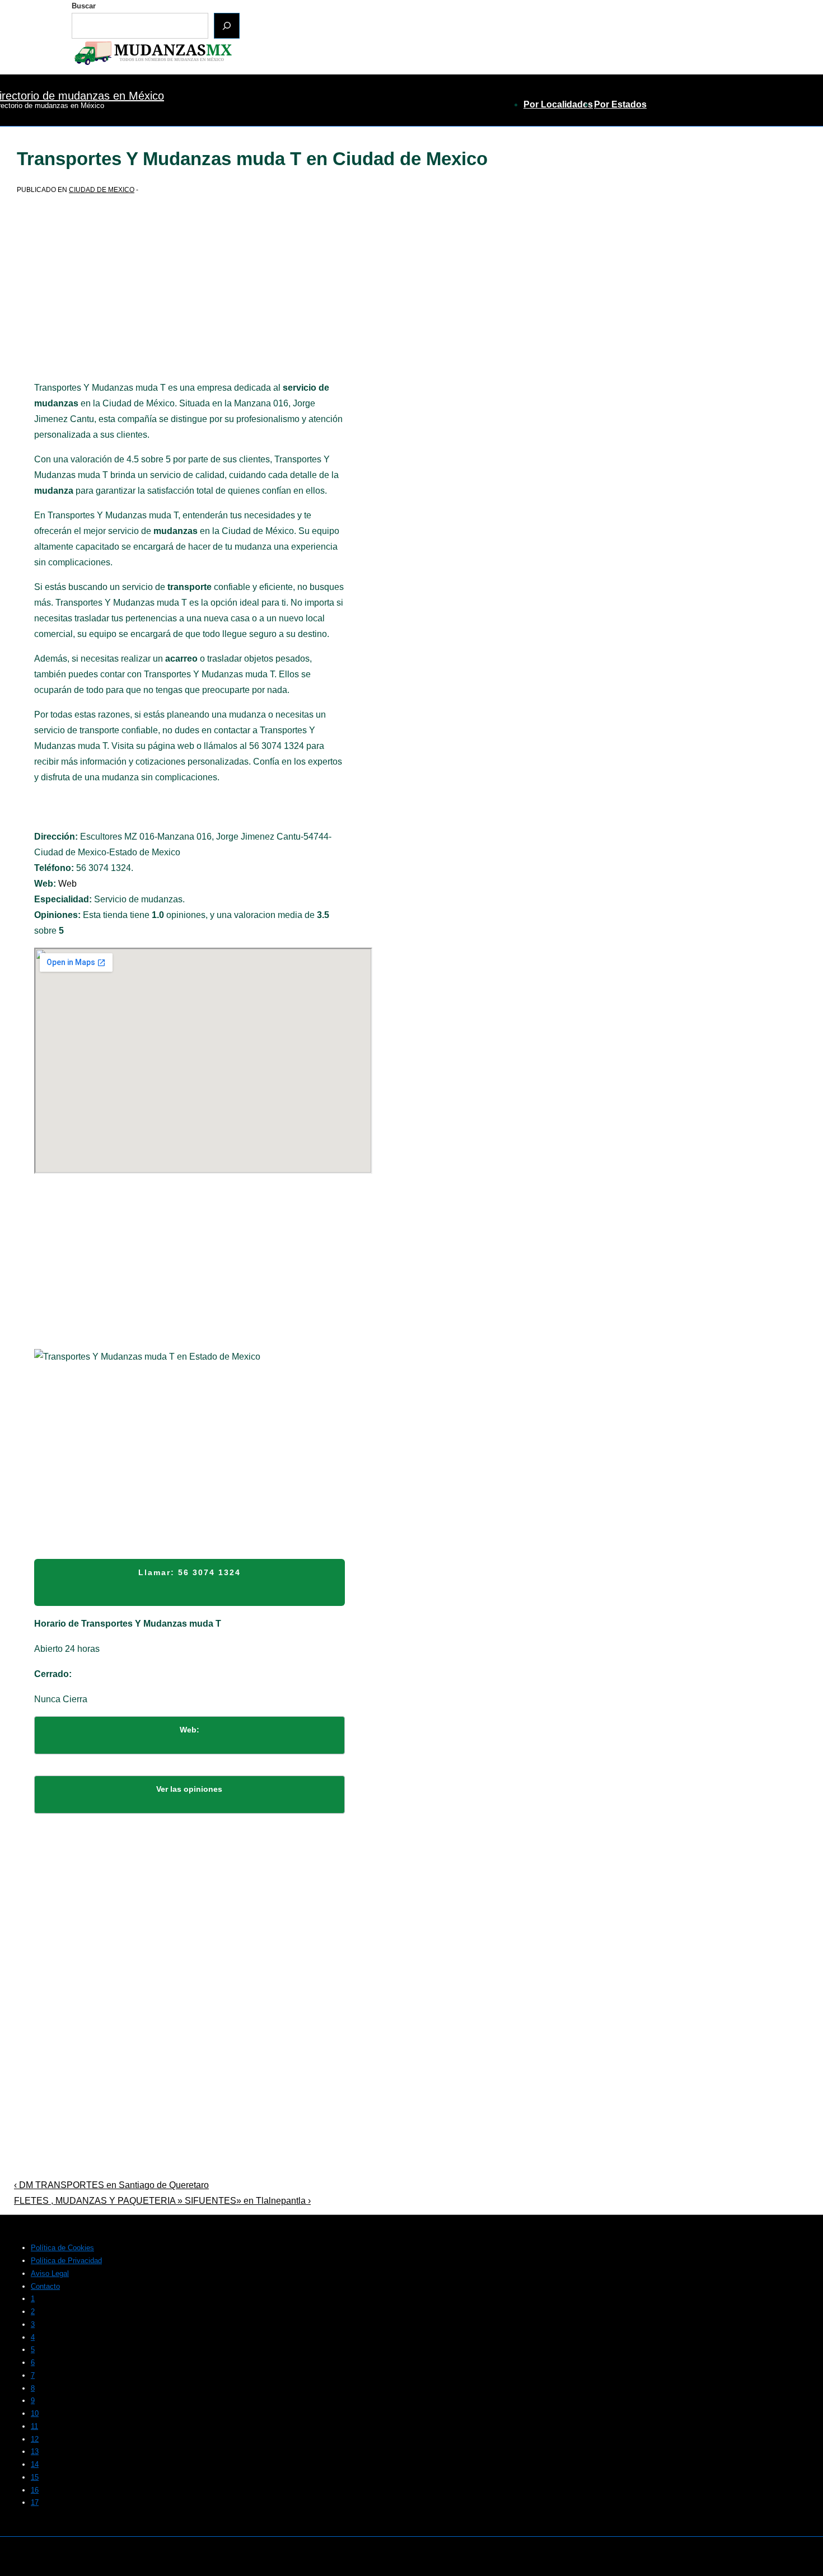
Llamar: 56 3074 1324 (190, 1572)
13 (35, 2451)
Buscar (84, 6)
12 (35, 2439)
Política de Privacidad (66, 2261)
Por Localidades (558, 104)
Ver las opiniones (189, 1789)
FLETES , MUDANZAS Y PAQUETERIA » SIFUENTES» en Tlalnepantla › (162, 2201)
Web (67, 884)
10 (35, 2413)
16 (35, 2490)
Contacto (45, 2286)
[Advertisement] (190, 297)
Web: (190, 1730)
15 (35, 2477)
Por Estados (620, 104)
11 (34, 2426)
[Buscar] (227, 26)
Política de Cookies (62, 2248)
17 (35, 2502)
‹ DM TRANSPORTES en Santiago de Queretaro (111, 2185)
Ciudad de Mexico (102, 190)
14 (35, 2464)
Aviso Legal (50, 2273)
